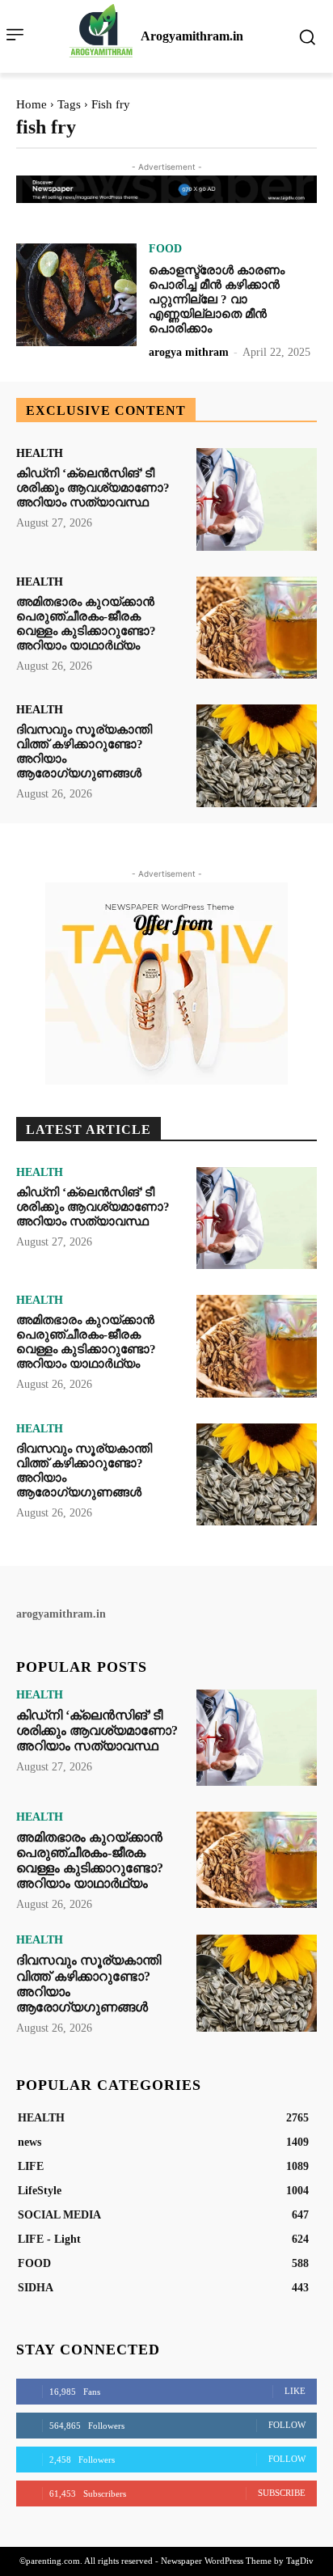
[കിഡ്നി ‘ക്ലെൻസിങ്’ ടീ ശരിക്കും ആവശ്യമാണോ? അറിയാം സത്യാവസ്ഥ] (257, 499)
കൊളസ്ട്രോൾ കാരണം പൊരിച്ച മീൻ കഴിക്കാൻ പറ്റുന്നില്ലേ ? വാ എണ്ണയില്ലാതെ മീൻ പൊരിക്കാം (217, 299)
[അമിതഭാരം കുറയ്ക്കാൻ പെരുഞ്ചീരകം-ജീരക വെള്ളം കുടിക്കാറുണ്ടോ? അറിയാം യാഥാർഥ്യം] (257, 628)
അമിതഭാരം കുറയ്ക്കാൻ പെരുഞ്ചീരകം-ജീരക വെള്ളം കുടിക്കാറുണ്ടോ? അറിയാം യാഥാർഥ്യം (86, 1342)
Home (32, 104)
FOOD (165, 249)
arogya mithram (189, 352)
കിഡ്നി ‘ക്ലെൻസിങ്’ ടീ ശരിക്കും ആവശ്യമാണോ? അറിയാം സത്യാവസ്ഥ (93, 488)
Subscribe (282, 2493)
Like (295, 2391)
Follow (287, 2425)
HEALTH (40, 454)
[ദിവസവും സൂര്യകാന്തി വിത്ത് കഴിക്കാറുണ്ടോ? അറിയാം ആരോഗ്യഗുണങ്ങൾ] (257, 755)
